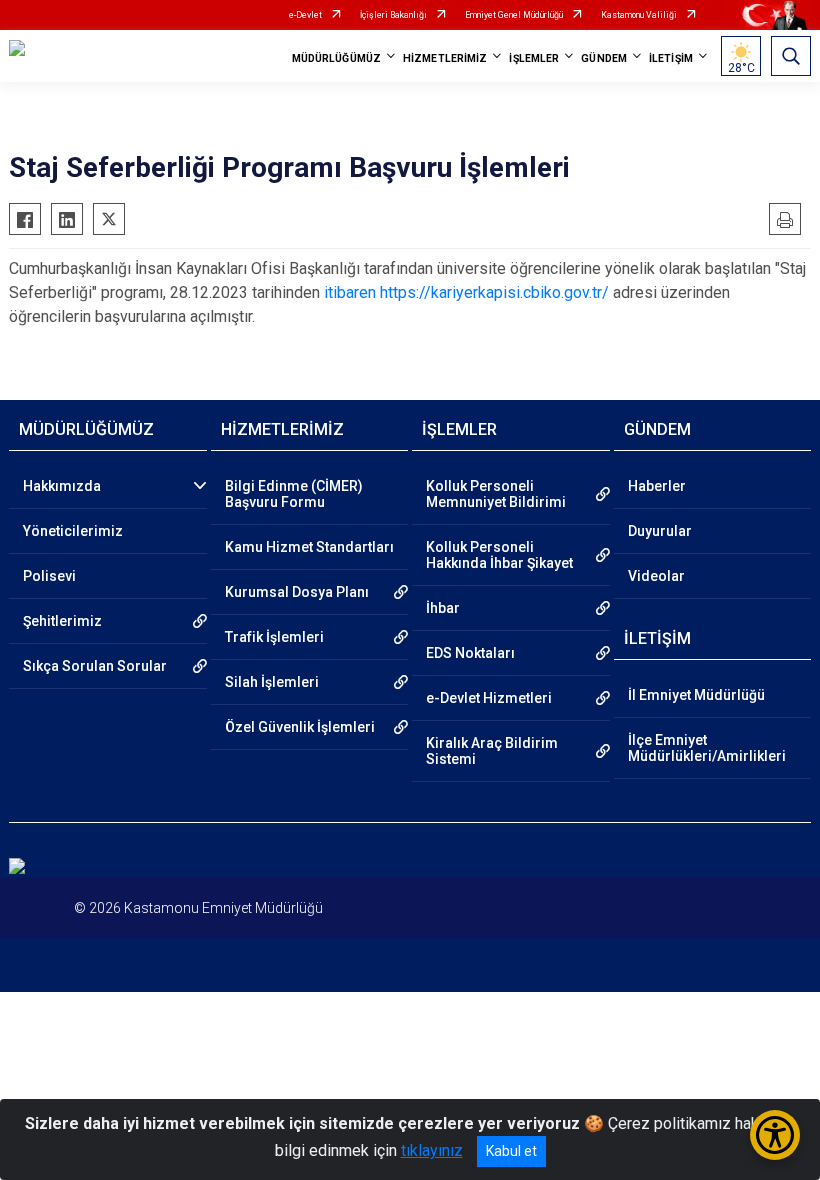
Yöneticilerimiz (73, 531)
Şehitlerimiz (62, 621)
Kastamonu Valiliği (639, 15)
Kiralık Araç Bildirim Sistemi (492, 751)
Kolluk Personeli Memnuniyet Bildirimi (496, 494)
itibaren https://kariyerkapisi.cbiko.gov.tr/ (466, 292)
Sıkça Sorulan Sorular (95, 666)
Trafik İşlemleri (274, 637)
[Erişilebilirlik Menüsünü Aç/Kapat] (775, 1135)
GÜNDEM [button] (604, 58)
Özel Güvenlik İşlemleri (300, 727)
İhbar (443, 608)
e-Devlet (305, 15)
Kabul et (511, 1151)
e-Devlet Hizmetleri (489, 698)
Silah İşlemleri (272, 682)
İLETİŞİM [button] (671, 58)
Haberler (657, 486)
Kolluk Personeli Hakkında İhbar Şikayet (499, 555)
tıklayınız (432, 1150)
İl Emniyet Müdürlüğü (696, 695)
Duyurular (660, 531)
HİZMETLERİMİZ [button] (445, 58)
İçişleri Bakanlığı (393, 15)
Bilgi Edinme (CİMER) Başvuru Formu (294, 494)
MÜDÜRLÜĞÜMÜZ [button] (336, 58)
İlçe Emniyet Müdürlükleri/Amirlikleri (707, 748)
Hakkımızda (62, 486)
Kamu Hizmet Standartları (309, 547)
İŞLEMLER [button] (534, 58)
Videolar (656, 576)
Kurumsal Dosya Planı (297, 592)
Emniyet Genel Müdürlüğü (514, 15)
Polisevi (49, 576)
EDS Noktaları (470, 653)
